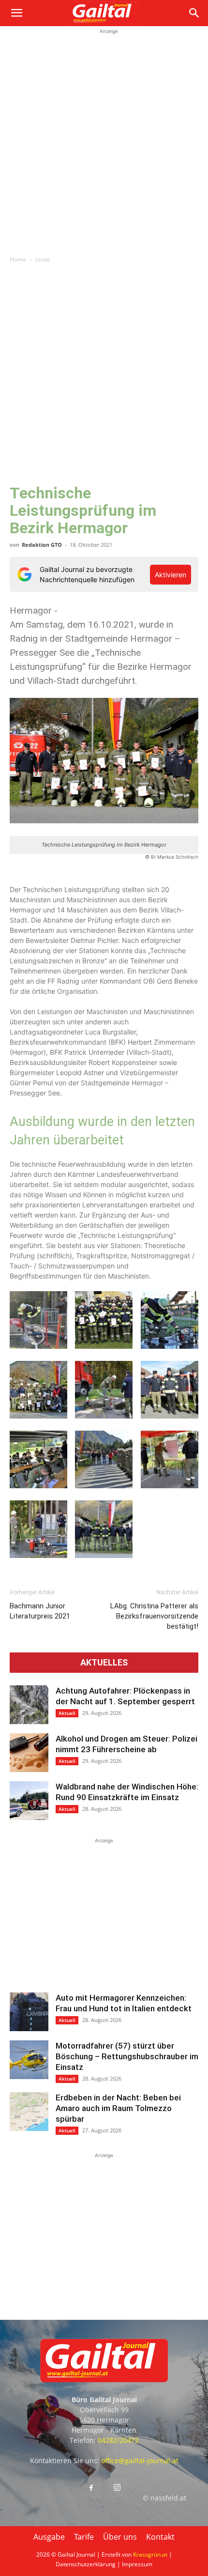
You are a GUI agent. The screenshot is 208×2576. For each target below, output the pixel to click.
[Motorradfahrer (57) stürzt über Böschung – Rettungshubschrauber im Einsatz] (29, 2060)
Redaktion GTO (42, 545)
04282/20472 (118, 2440)
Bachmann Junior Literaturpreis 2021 (40, 1611)
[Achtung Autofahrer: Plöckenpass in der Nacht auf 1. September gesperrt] (29, 1705)
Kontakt (160, 2537)
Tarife (84, 2537)
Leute (43, 259)
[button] (16, 13)
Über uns (120, 2537)
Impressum (137, 2564)
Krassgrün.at (150, 2554)
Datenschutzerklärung (86, 2564)
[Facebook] (91, 2488)
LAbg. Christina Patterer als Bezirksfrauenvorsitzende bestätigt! (154, 1616)
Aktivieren (171, 575)
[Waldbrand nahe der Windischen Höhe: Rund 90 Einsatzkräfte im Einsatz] (29, 1801)
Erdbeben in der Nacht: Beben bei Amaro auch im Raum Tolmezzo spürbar (118, 2108)
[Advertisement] (104, 140)
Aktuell (67, 1713)
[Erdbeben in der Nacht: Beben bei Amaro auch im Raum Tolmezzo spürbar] (29, 2112)
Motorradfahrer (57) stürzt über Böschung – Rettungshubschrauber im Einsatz (127, 2056)
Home (18, 259)
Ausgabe (49, 2537)
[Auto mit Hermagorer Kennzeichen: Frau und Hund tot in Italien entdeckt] (29, 2012)
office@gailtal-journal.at (140, 2460)
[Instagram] (117, 2488)
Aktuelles (104, 1663)
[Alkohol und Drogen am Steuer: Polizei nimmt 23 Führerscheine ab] (29, 1753)
